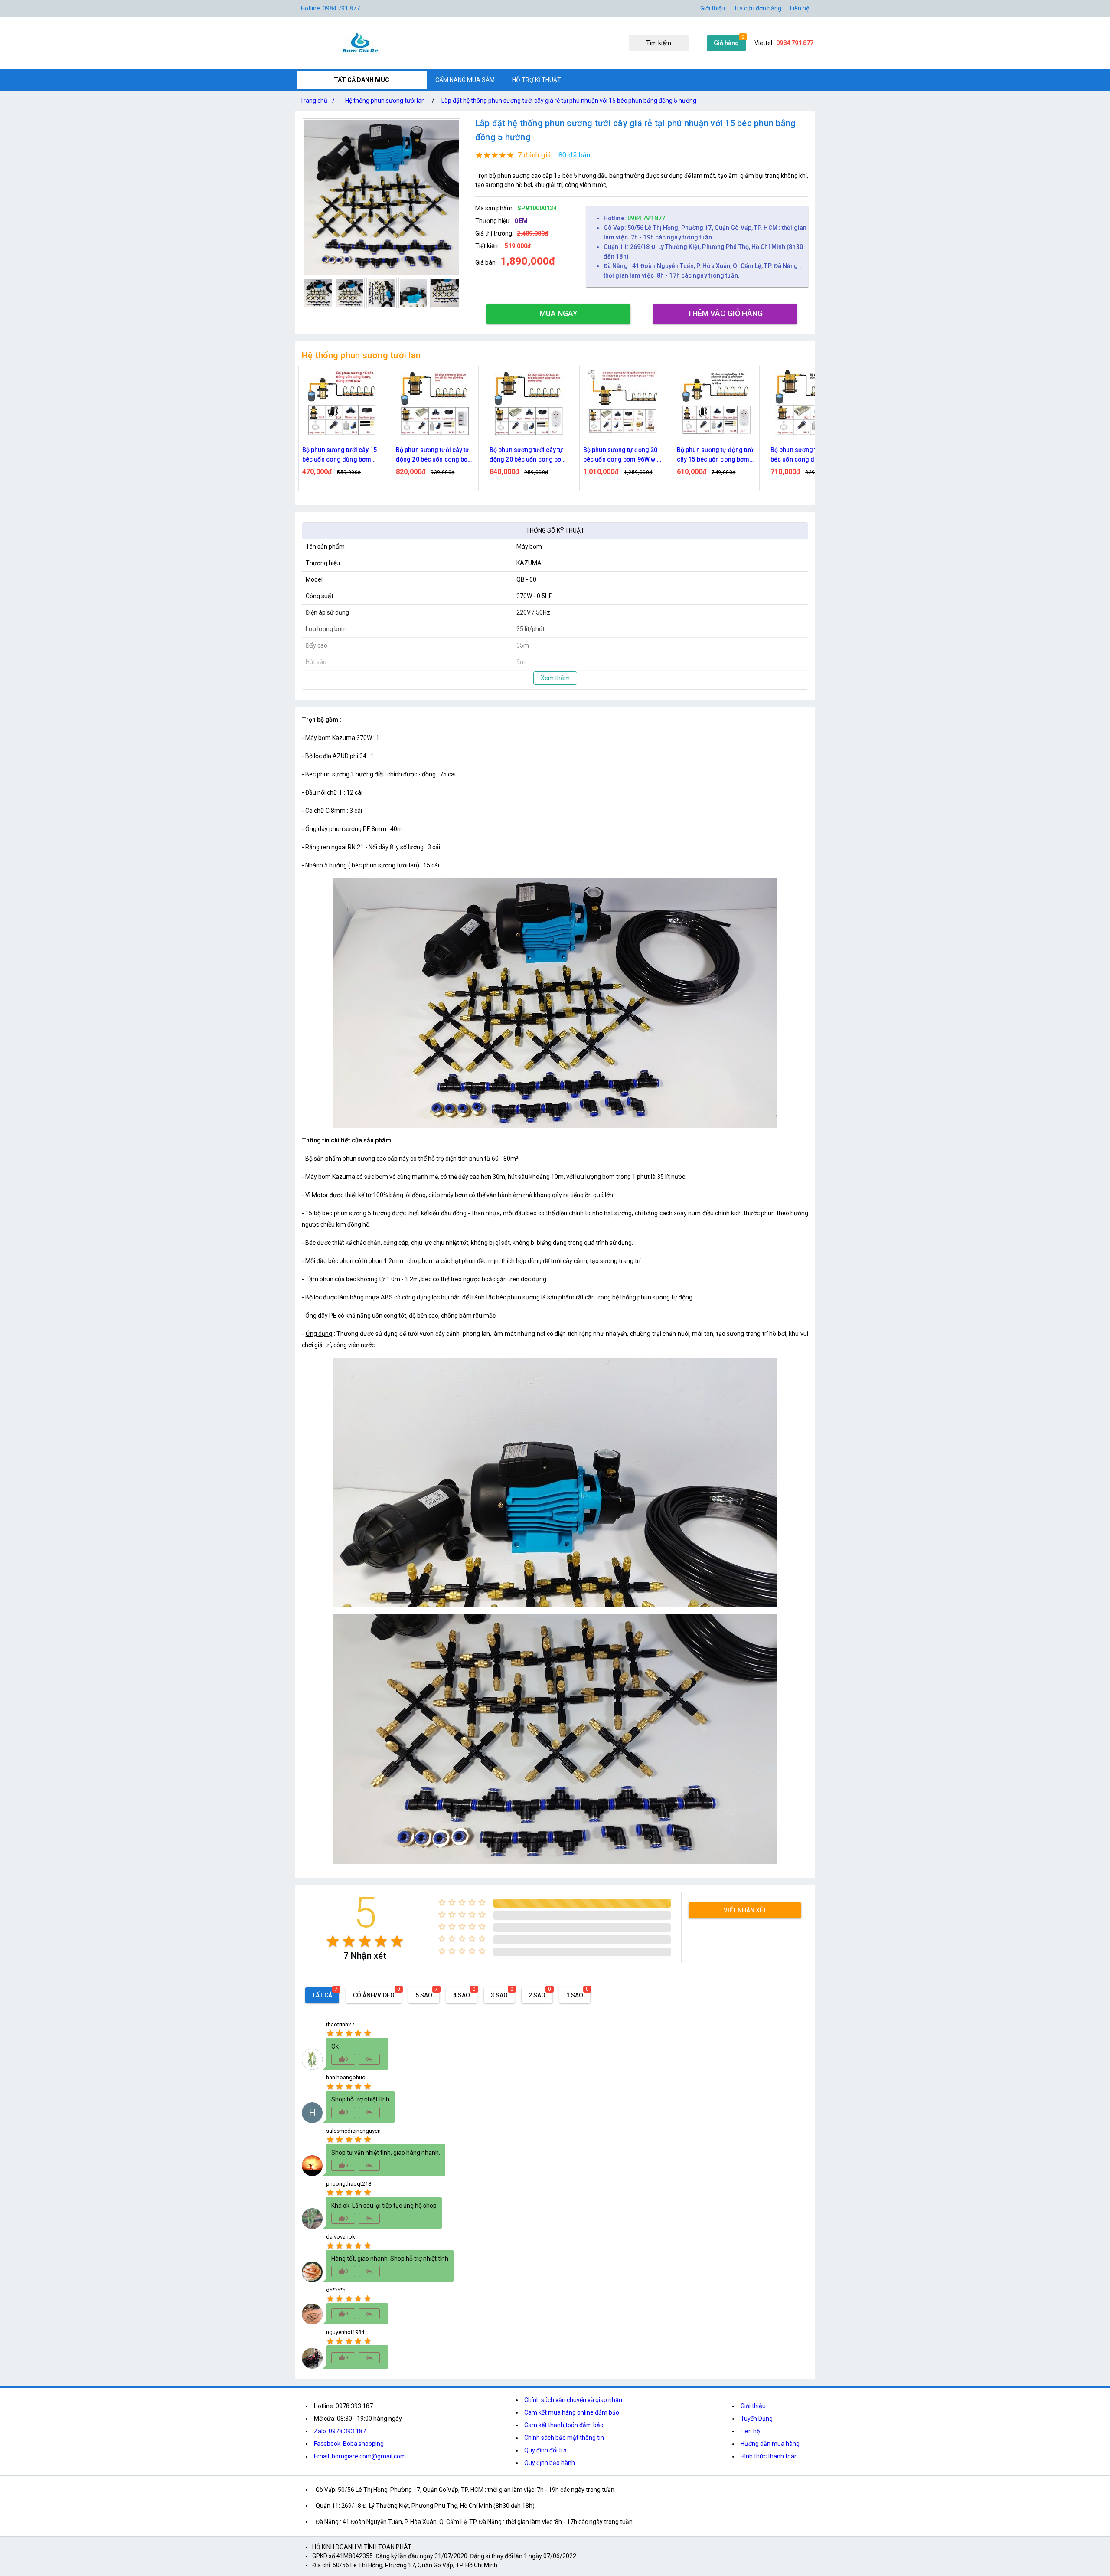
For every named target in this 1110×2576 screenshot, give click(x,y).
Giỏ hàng (726, 43)
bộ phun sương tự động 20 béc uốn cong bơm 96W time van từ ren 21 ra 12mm (810, 455)
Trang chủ (317, 101)
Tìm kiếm (659, 43)
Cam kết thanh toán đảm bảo (564, 2425)
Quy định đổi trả (545, 2450)
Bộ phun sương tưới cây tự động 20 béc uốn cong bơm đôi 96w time (341, 455)
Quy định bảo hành (550, 2463)
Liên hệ (800, 8)
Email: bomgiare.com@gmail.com (360, 2456)
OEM (521, 221)
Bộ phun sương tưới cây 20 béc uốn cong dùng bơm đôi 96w (714, 455)
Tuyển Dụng (757, 2419)
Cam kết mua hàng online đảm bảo (572, 2412)
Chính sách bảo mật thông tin (564, 2438)
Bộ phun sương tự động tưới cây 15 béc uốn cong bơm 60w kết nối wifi (622, 455)
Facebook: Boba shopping (349, 2444)
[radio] (333, 1941)
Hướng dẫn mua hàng (770, 2444)
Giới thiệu (753, 2406)
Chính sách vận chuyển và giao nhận (573, 2400)
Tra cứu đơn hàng (757, 8)
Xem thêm (555, 678)
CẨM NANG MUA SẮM (465, 80)
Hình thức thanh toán (769, 2456)
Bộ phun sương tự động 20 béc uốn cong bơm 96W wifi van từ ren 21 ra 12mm (529, 455)
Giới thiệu (713, 8)
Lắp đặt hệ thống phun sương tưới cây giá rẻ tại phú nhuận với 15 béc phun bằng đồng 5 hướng (569, 101)
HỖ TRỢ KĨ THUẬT (537, 80)
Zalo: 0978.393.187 (340, 2431)
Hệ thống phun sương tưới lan (385, 101)
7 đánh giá (534, 155)
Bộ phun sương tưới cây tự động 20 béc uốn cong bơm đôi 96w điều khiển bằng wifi (434, 455)
